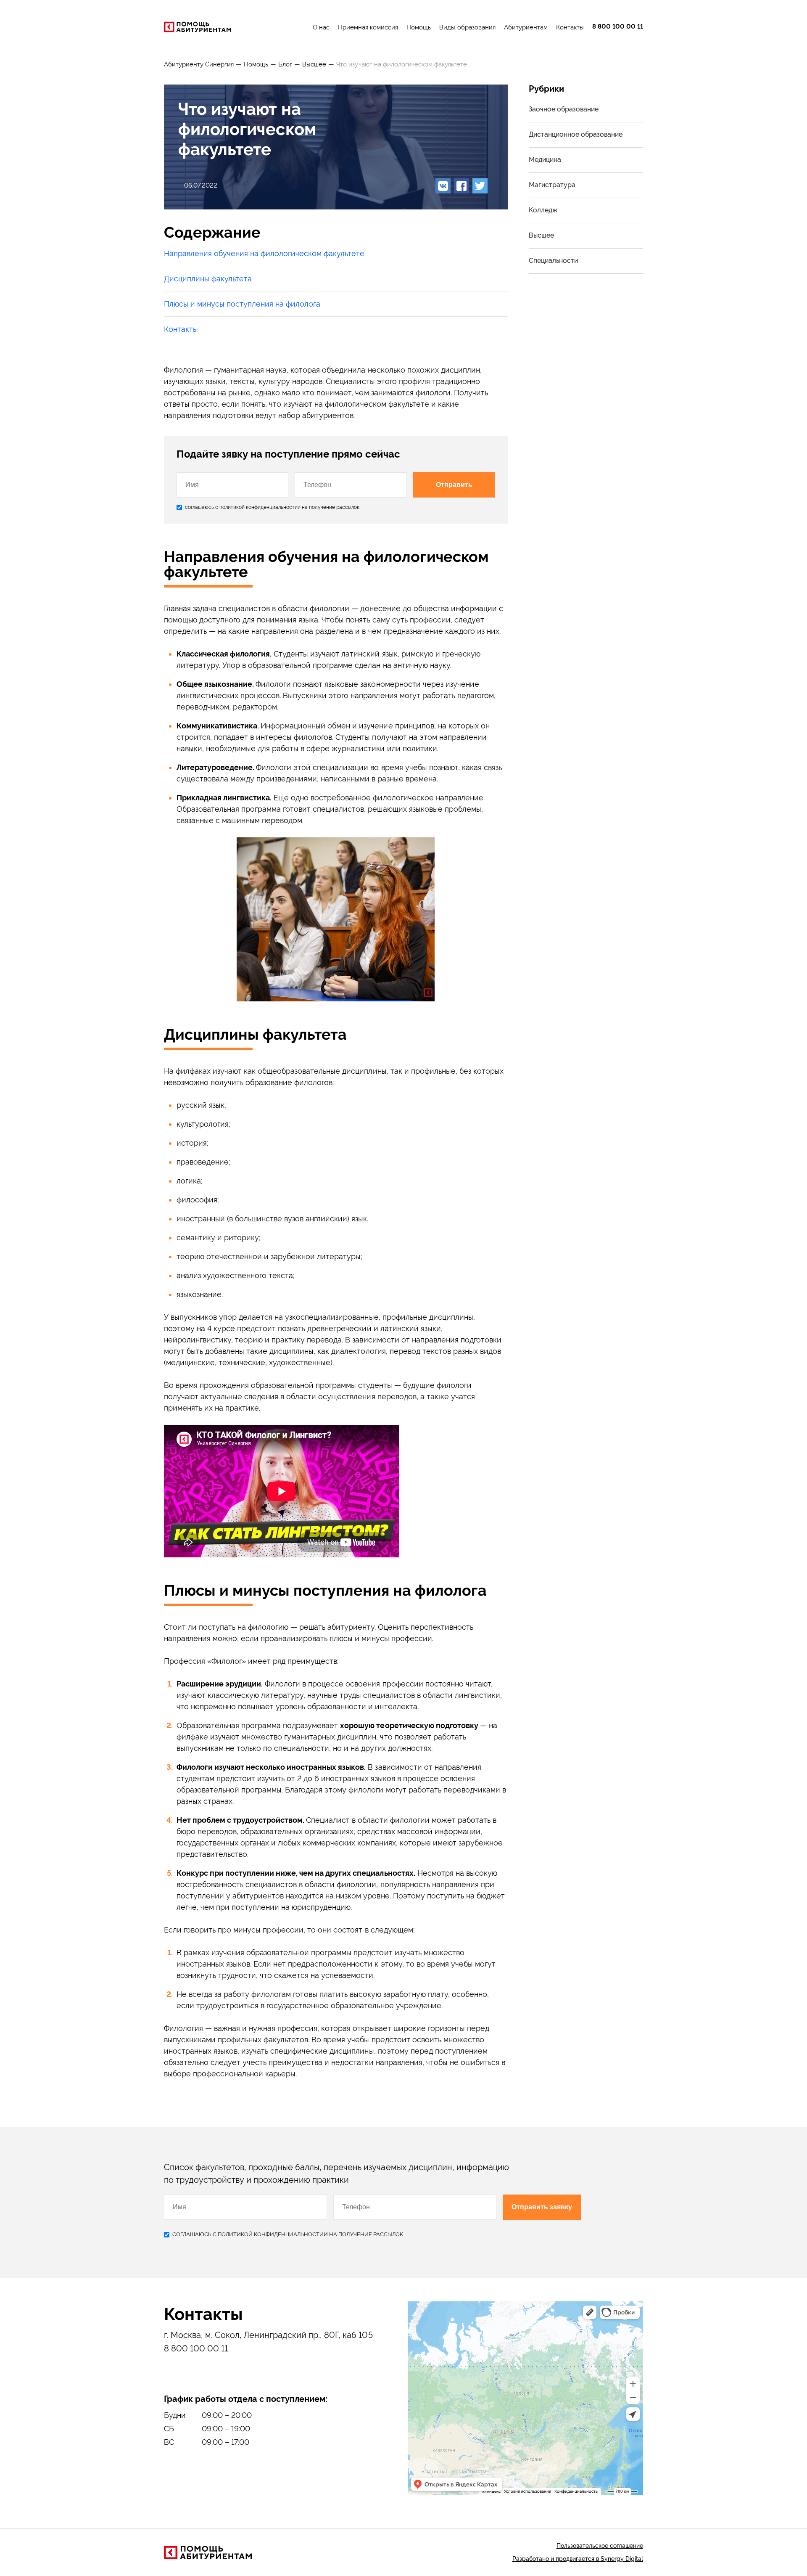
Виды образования (467, 27)
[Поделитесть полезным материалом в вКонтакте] (443, 186)
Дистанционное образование (576, 134)
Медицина (545, 160)
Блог (285, 64)
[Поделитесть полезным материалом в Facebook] (462, 186)
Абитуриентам (526, 27)
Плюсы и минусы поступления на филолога (242, 304)
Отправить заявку (542, 2207)
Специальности (553, 261)
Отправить (454, 485)
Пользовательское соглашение (600, 2546)
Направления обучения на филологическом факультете (264, 253)
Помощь (419, 27)
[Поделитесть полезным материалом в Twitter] (480, 186)
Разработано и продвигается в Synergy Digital (578, 2559)
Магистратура (552, 185)
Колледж (543, 210)
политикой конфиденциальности (258, 507)
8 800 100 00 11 (618, 27)
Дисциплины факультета (208, 279)
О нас (321, 27)
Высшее (314, 64)
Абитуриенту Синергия (199, 64)
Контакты (570, 27)
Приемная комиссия (368, 27)
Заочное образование (564, 109)
